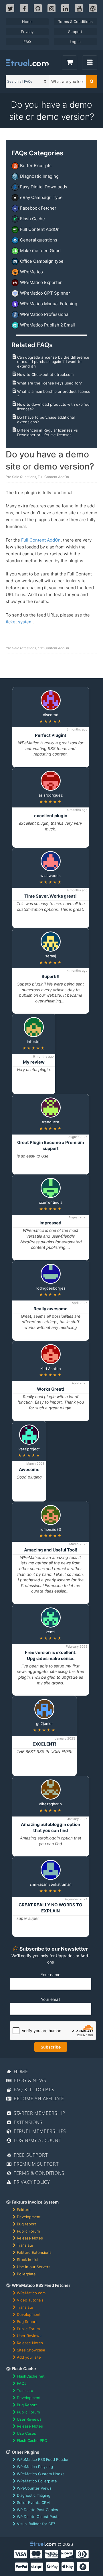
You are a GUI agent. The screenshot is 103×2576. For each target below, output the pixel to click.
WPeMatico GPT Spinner (45, 293)
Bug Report (27, 2322)
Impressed (50, 1223)
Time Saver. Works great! (50, 896)
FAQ (27, 42)
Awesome (29, 1469)
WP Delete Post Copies (37, 2510)
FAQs (22, 2383)
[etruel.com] (27, 63)
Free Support (30, 2155)
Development (29, 2217)
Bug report (26, 2224)
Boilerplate (26, 2274)
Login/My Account (37, 2140)
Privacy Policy (31, 2182)
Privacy (27, 32)
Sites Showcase (31, 2350)
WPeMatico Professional (45, 314)
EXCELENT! (44, 1744)
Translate (25, 2245)
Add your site (29, 2357)
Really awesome (50, 1309)
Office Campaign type (42, 261)
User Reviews (29, 2336)
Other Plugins (25, 2452)
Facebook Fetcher (38, 208)
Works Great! (51, 1389)
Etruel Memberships (39, 2131)
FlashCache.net (31, 2376)
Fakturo (24, 2210)
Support (75, 32)
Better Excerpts (36, 166)
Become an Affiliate (38, 2098)
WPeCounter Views (34, 2488)
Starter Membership (39, 2113)
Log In (75, 42)
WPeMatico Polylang (35, 2467)
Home (27, 22)
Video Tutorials (30, 2300)
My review (34, 1062)
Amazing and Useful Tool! (51, 1550)
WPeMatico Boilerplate (37, 2481)
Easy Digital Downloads (44, 187)
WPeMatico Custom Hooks (41, 2474)
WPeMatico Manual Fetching (49, 304)
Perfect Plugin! (50, 735)
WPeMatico (31, 272)
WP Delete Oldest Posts (38, 2517)
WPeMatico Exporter (41, 282)
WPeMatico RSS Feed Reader (43, 2459)
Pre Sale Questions (21, 477)
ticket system (19, 622)
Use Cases (26, 2433)
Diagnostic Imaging (39, 176)
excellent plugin (51, 816)
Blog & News (29, 2080)
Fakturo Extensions (34, 2252)
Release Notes (30, 2238)
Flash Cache (32, 219)
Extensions (27, 2122)
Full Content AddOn (40, 229)
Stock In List (28, 2260)
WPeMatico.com (31, 2293)
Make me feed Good (40, 251)
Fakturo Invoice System (35, 2202)
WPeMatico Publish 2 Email (47, 325)
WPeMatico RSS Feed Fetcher (41, 2285)
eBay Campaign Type (41, 197)
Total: (70, 63)
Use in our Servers (34, 2267)
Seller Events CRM (33, 2502)
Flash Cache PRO (32, 2440)
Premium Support (35, 2164)
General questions (39, 240)
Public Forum (28, 2231)
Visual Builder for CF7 (36, 2524)
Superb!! (50, 976)
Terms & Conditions (75, 22)
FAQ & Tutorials (33, 2090)
